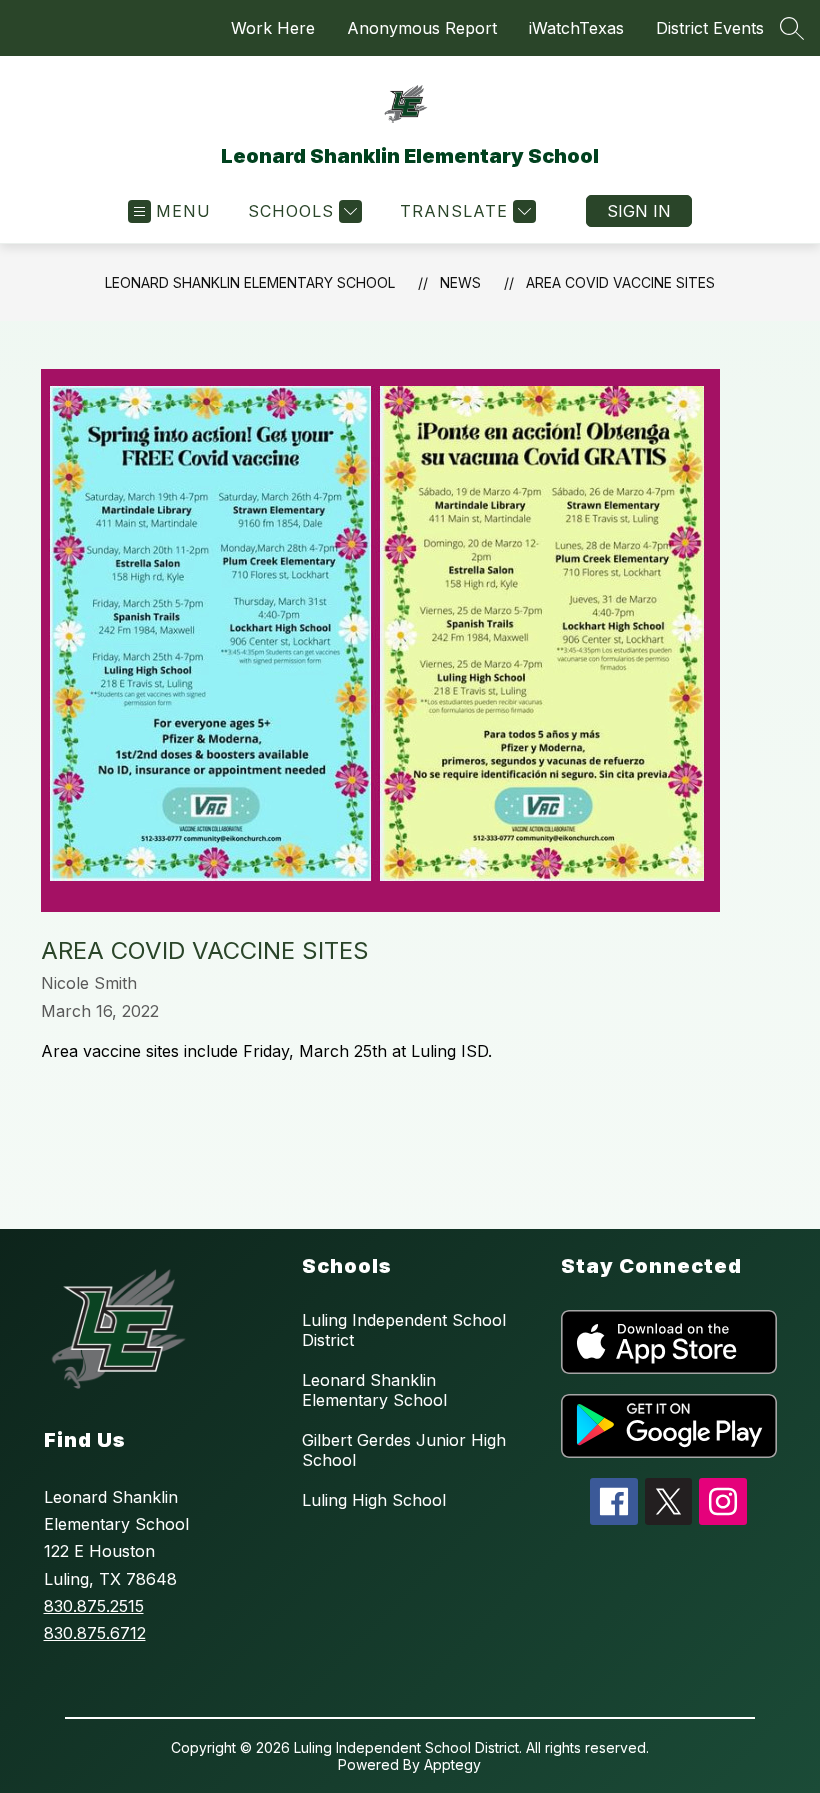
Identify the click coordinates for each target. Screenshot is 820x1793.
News (460, 282)
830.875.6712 (95, 1633)
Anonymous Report (422, 28)
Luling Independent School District (404, 1330)
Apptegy (452, 1764)
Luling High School (374, 1500)
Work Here (273, 28)
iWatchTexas (576, 28)
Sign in (639, 211)
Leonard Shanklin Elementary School (250, 282)
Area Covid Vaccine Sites (620, 282)
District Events (710, 28)
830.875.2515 (94, 1606)
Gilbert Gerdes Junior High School (404, 1450)
